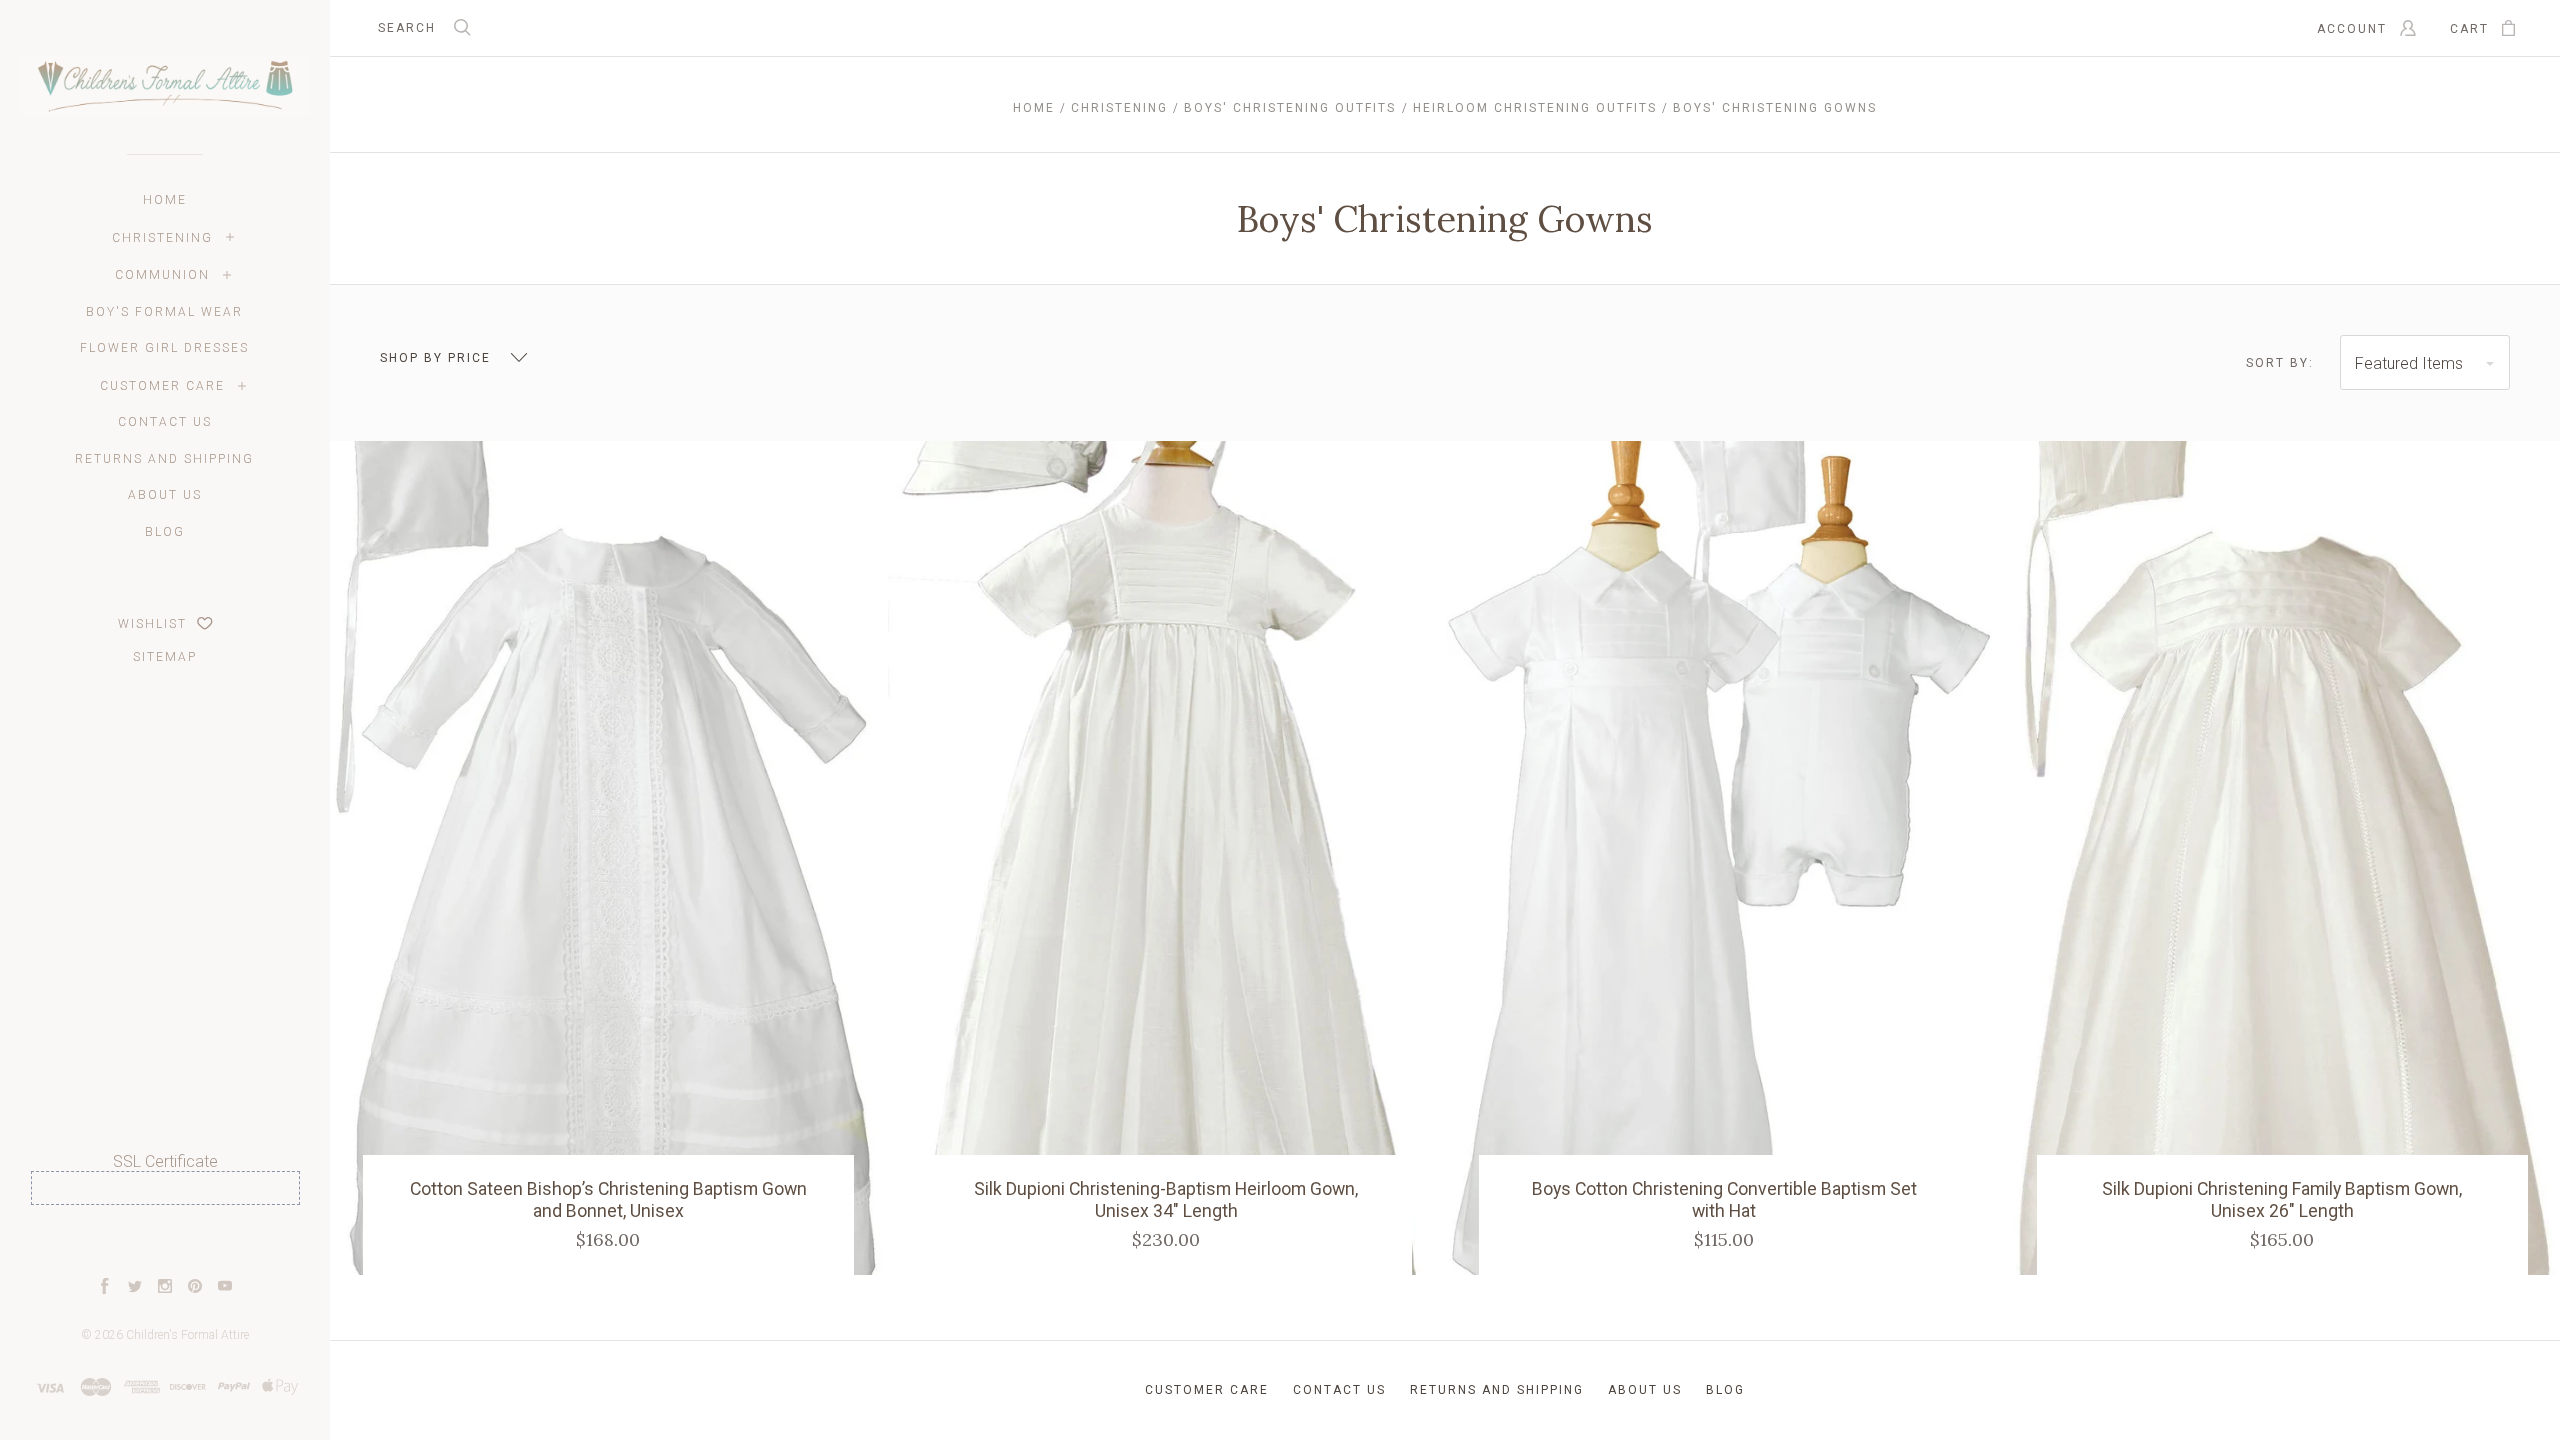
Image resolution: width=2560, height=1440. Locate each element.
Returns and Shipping (164, 459)
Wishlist (155, 624)
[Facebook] (105, 1288)
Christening (162, 238)
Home (165, 200)
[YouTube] (225, 1288)
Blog (165, 532)
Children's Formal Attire (187, 1335)
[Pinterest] (195, 1288)
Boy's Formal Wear (164, 312)
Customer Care (162, 386)
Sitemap (165, 657)
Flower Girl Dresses (164, 348)
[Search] (463, 29)
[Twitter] (135, 1288)
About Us (165, 495)
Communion (162, 275)
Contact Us (165, 422)
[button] (165, 1241)
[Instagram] (165, 1288)
